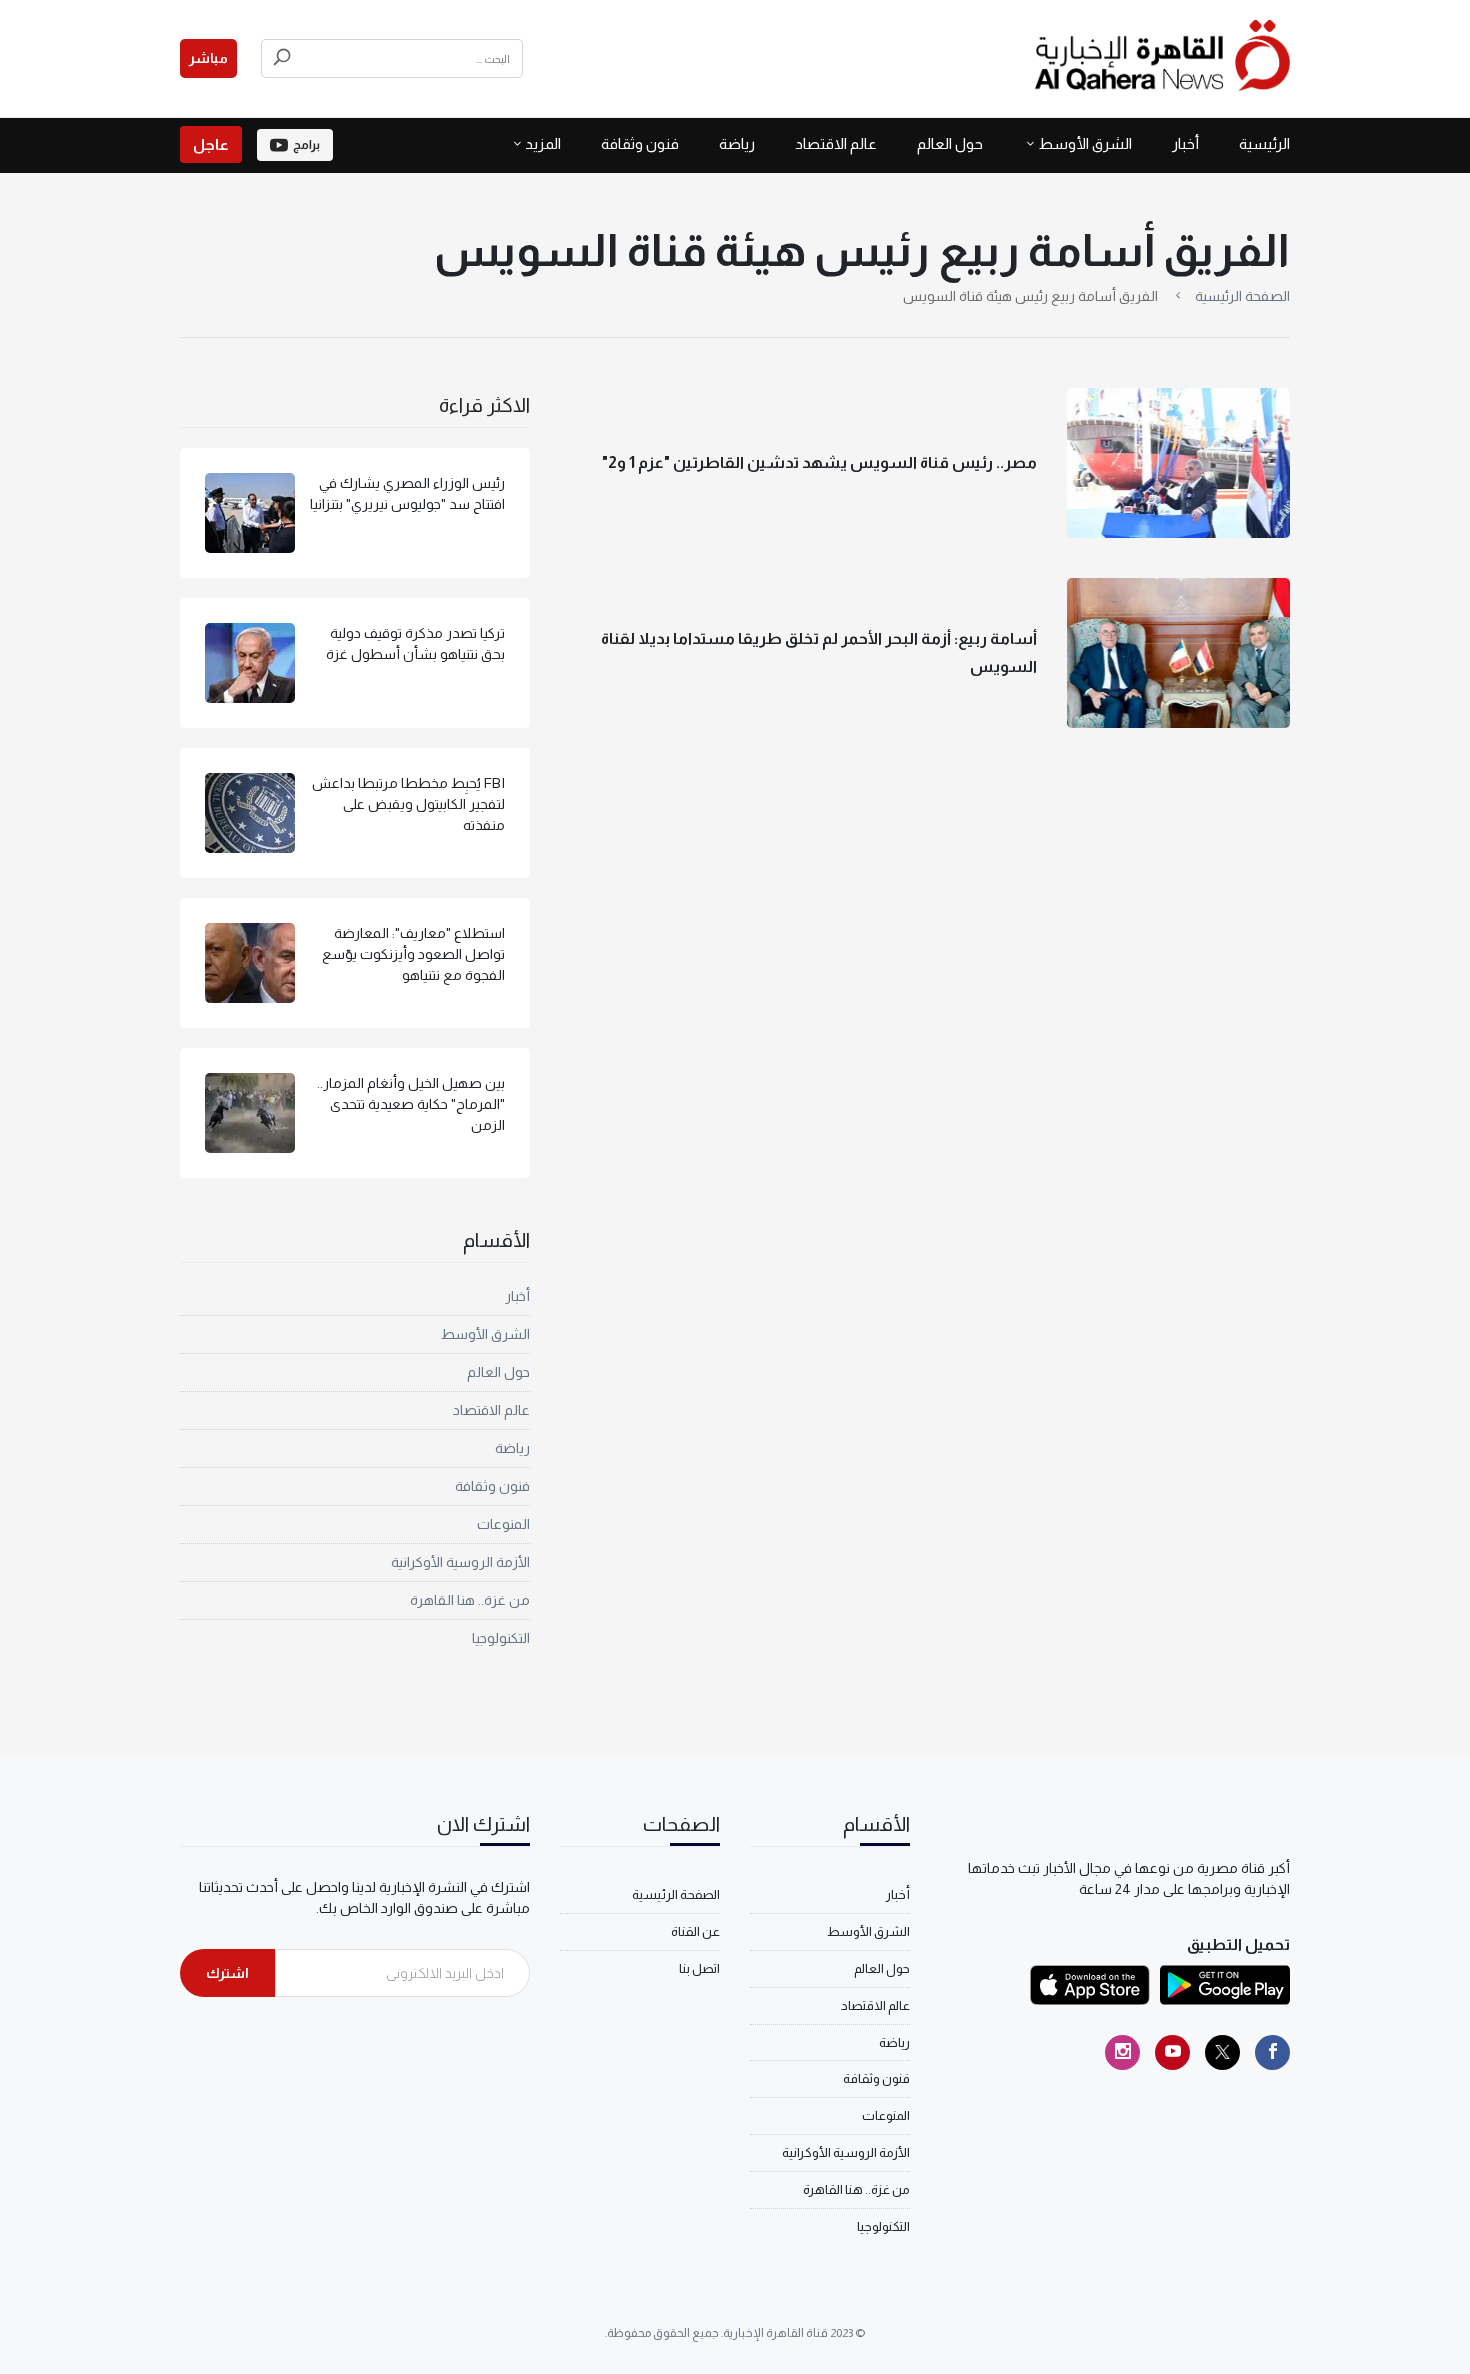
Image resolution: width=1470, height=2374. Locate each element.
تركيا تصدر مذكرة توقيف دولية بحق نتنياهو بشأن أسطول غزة (415, 643)
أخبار (1185, 143)
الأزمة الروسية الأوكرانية (460, 1562)
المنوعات (503, 1524)
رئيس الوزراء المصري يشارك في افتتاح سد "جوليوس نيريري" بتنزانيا (407, 493)
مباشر (208, 58)
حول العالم (950, 143)
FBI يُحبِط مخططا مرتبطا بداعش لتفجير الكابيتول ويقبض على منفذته (408, 804)
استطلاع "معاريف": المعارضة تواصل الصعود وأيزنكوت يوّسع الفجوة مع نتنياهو (413, 954)
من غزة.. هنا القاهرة (470, 1600)
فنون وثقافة (640, 143)
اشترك (227, 1973)
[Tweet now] (1222, 2052)
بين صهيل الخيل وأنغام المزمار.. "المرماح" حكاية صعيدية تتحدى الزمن (411, 1104)
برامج (306, 145)
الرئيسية (1264, 143)
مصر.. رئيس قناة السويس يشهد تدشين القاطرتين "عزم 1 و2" (819, 462)
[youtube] (1172, 2052)
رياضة (737, 143)
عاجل (211, 144)
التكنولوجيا (501, 1638)
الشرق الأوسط (1085, 143)
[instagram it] (1122, 2052)
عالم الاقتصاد (836, 143)
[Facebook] (1272, 2052)
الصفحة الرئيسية (1242, 296)
